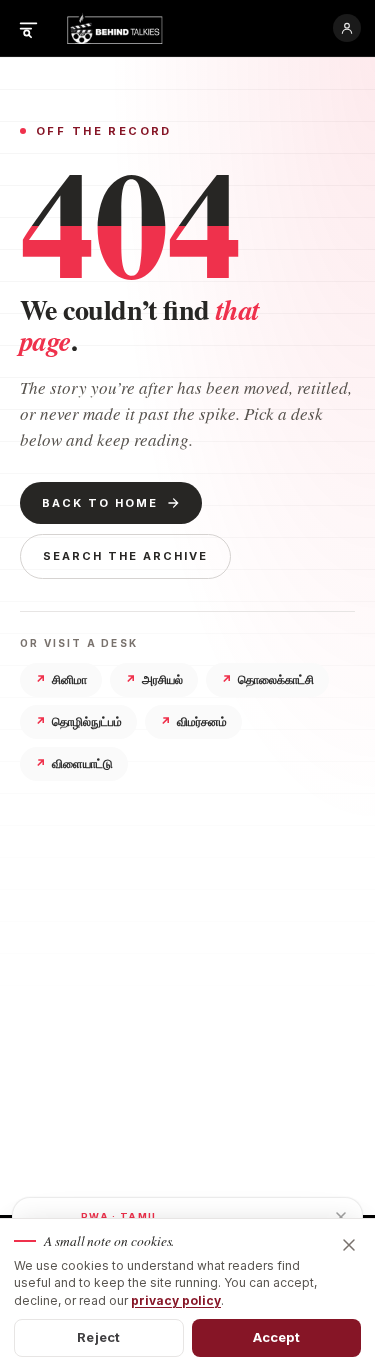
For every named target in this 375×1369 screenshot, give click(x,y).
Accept (276, 1337)
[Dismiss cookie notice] (349, 1245)
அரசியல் (154, 679)
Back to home (100, 503)
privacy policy (176, 1300)
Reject (98, 1337)
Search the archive (125, 556)
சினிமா (61, 679)
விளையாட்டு (74, 763)
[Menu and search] (28, 28)
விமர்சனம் (193, 721)
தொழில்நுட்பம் (78, 721)
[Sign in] (347, 28)
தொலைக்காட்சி (267, 679)
